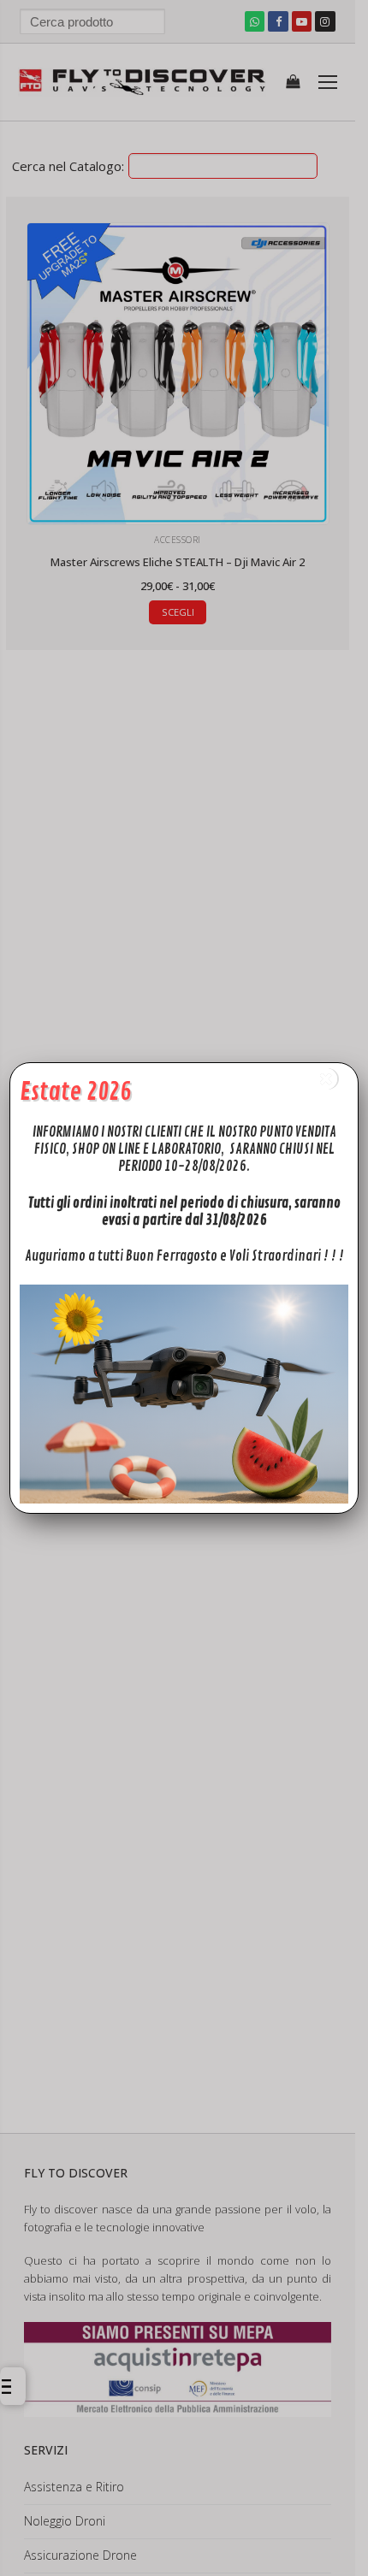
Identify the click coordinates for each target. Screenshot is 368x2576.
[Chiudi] (326, 1079)
